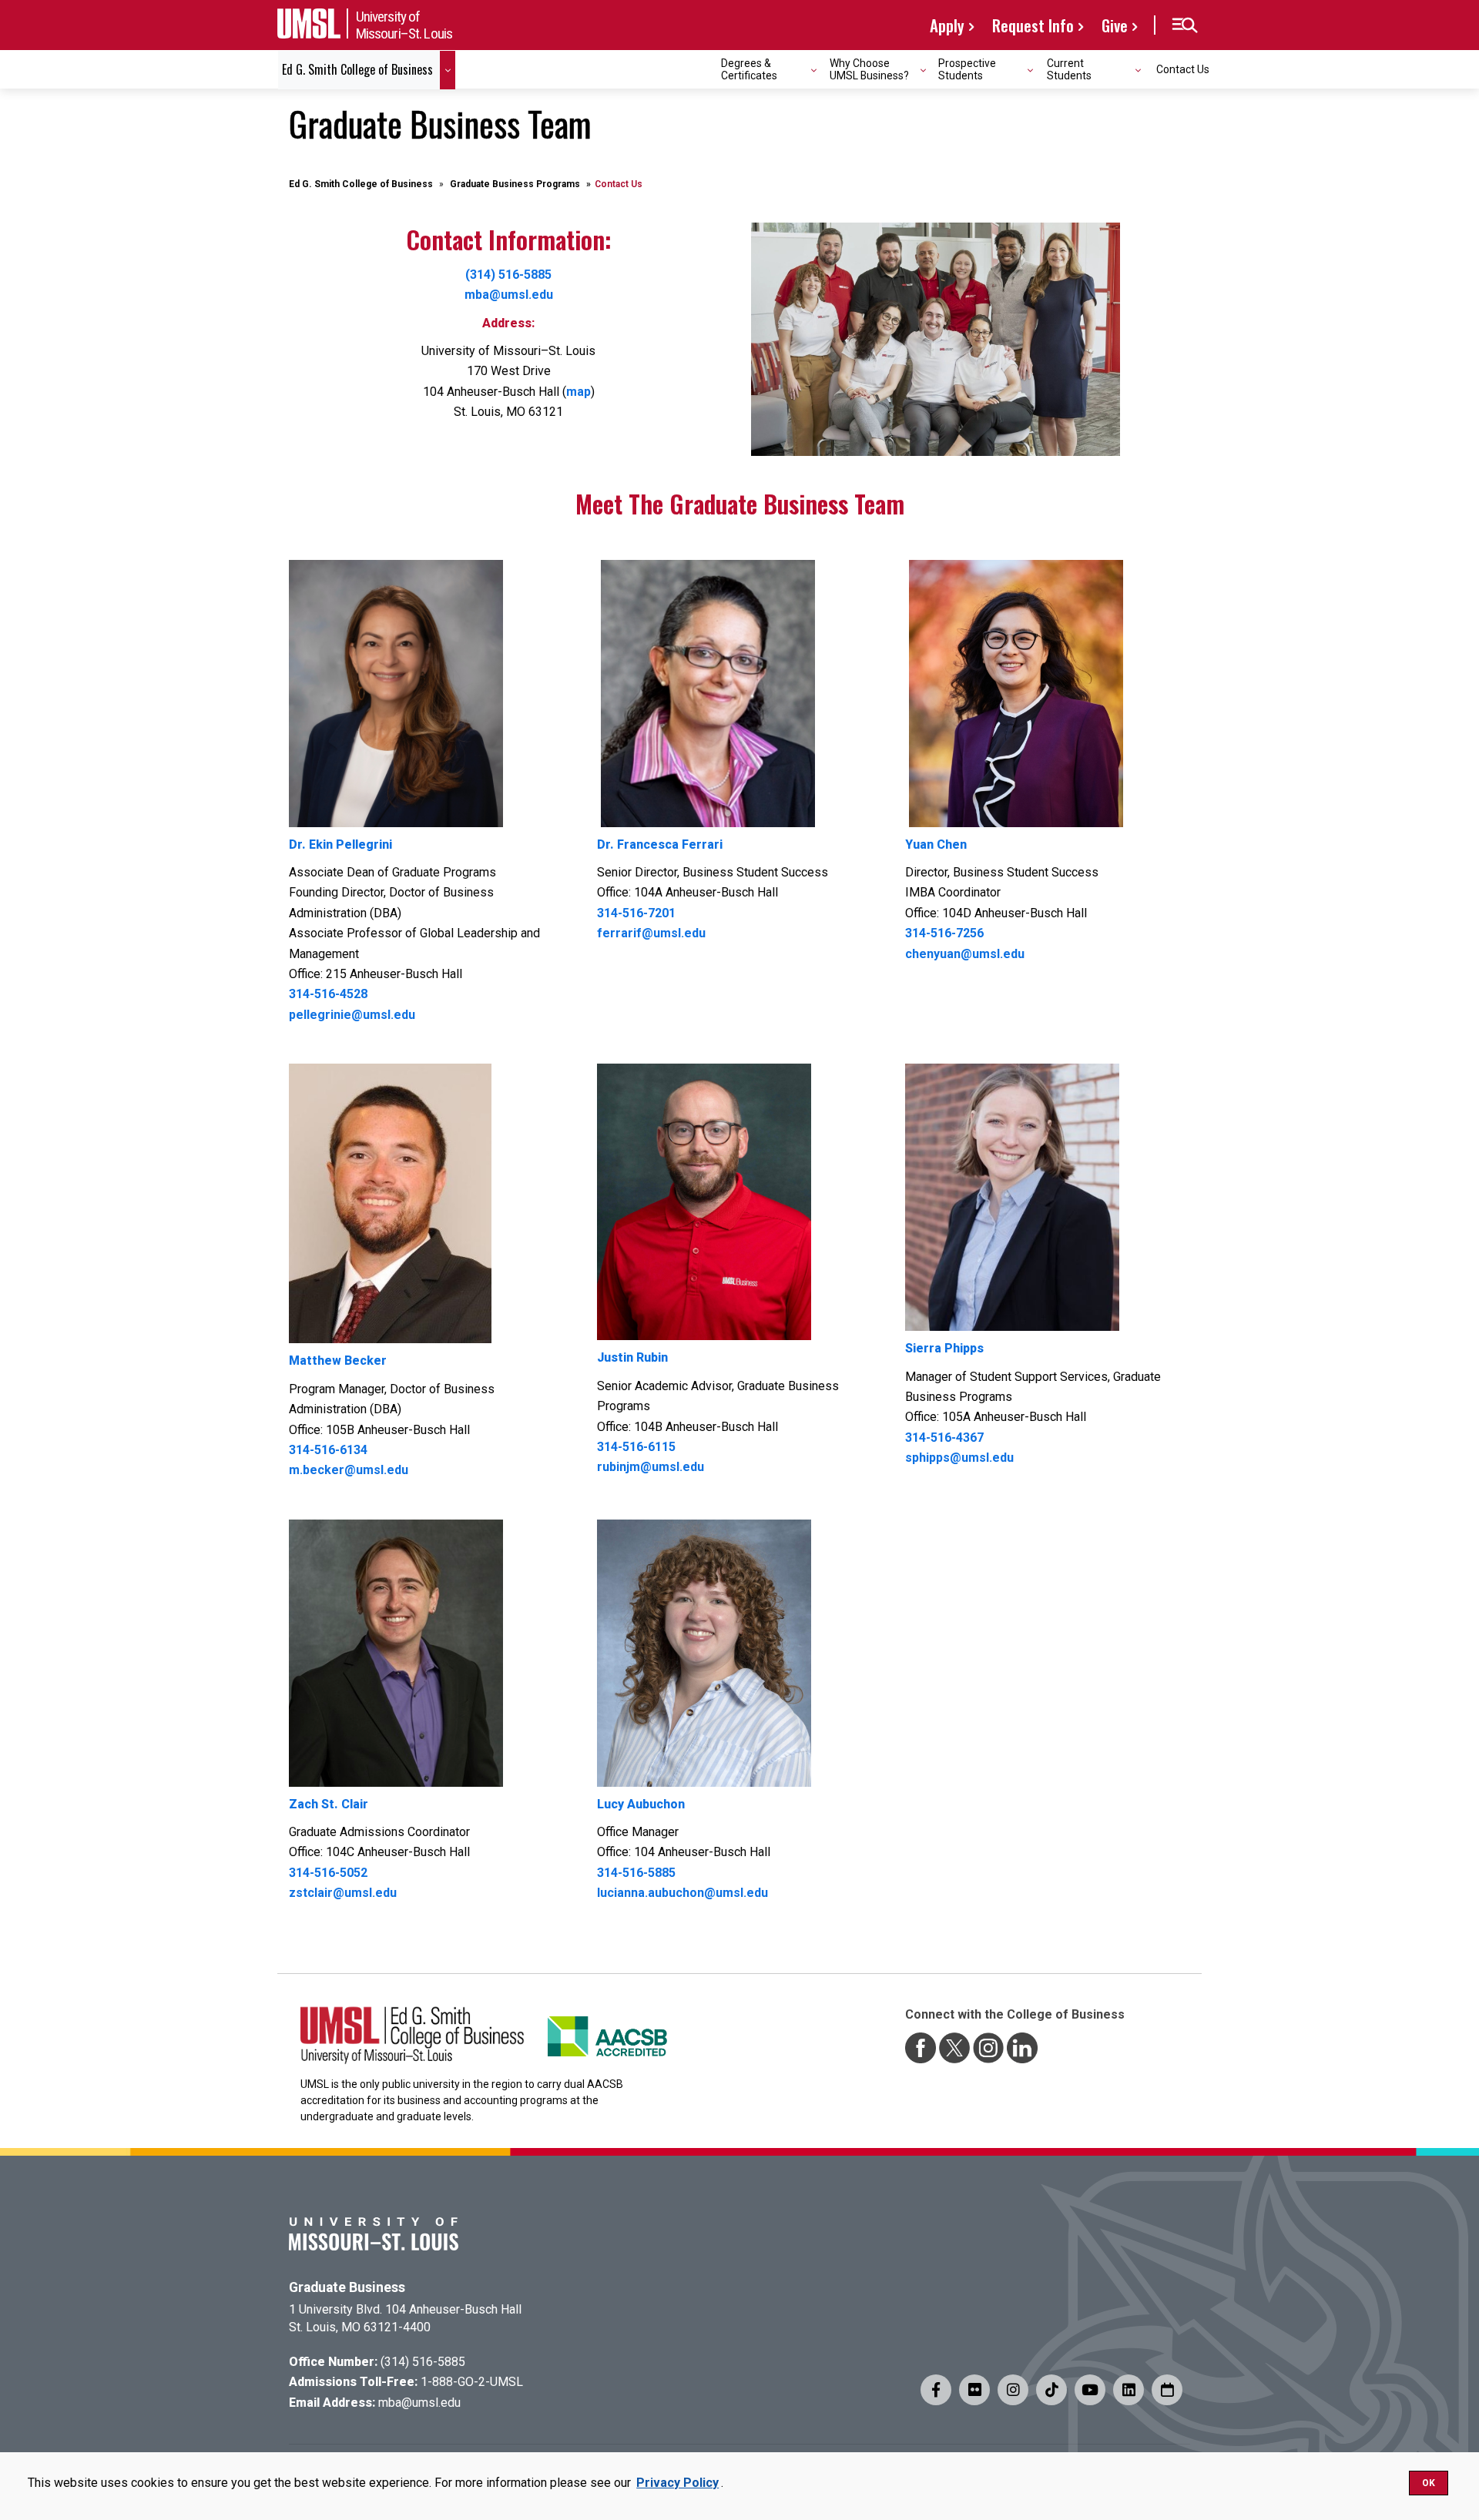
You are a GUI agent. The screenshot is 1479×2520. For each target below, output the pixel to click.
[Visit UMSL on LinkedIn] (1129, 2390)
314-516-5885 (636, 1873)
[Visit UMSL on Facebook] (936, 2390)
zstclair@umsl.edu (343, 1893)
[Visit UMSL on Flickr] (974, 2390)
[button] (1184, 25)
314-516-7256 (944, 933)
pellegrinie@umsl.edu (352, 1015)
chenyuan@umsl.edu (965, 954)
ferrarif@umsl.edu (651, 933)
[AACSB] (607, 2030)
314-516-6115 (636, 1447)
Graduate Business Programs (515, 184)
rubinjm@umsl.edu (651, 1467)
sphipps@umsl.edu (959, 1458)
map (579, 392)
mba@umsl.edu (509, 295)
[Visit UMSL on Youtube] (1090, 2390)
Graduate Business (347, 2287)
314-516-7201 (636, 913)
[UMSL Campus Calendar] (1167, 2390)
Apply (947, 25)
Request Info (1033, 25)
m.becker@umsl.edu (349, 1470)
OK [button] (1429, 2483)
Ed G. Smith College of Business (361, 184)
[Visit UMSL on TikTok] (1051, 2390)
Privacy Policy (677, 2483)
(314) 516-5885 (508, 275)
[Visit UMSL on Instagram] (1013, 2390)
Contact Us (1183, 69)
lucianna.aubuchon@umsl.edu (682, 1893)
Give (1115, 25)
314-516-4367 (944, 1438)
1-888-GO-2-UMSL (472, 2382)
